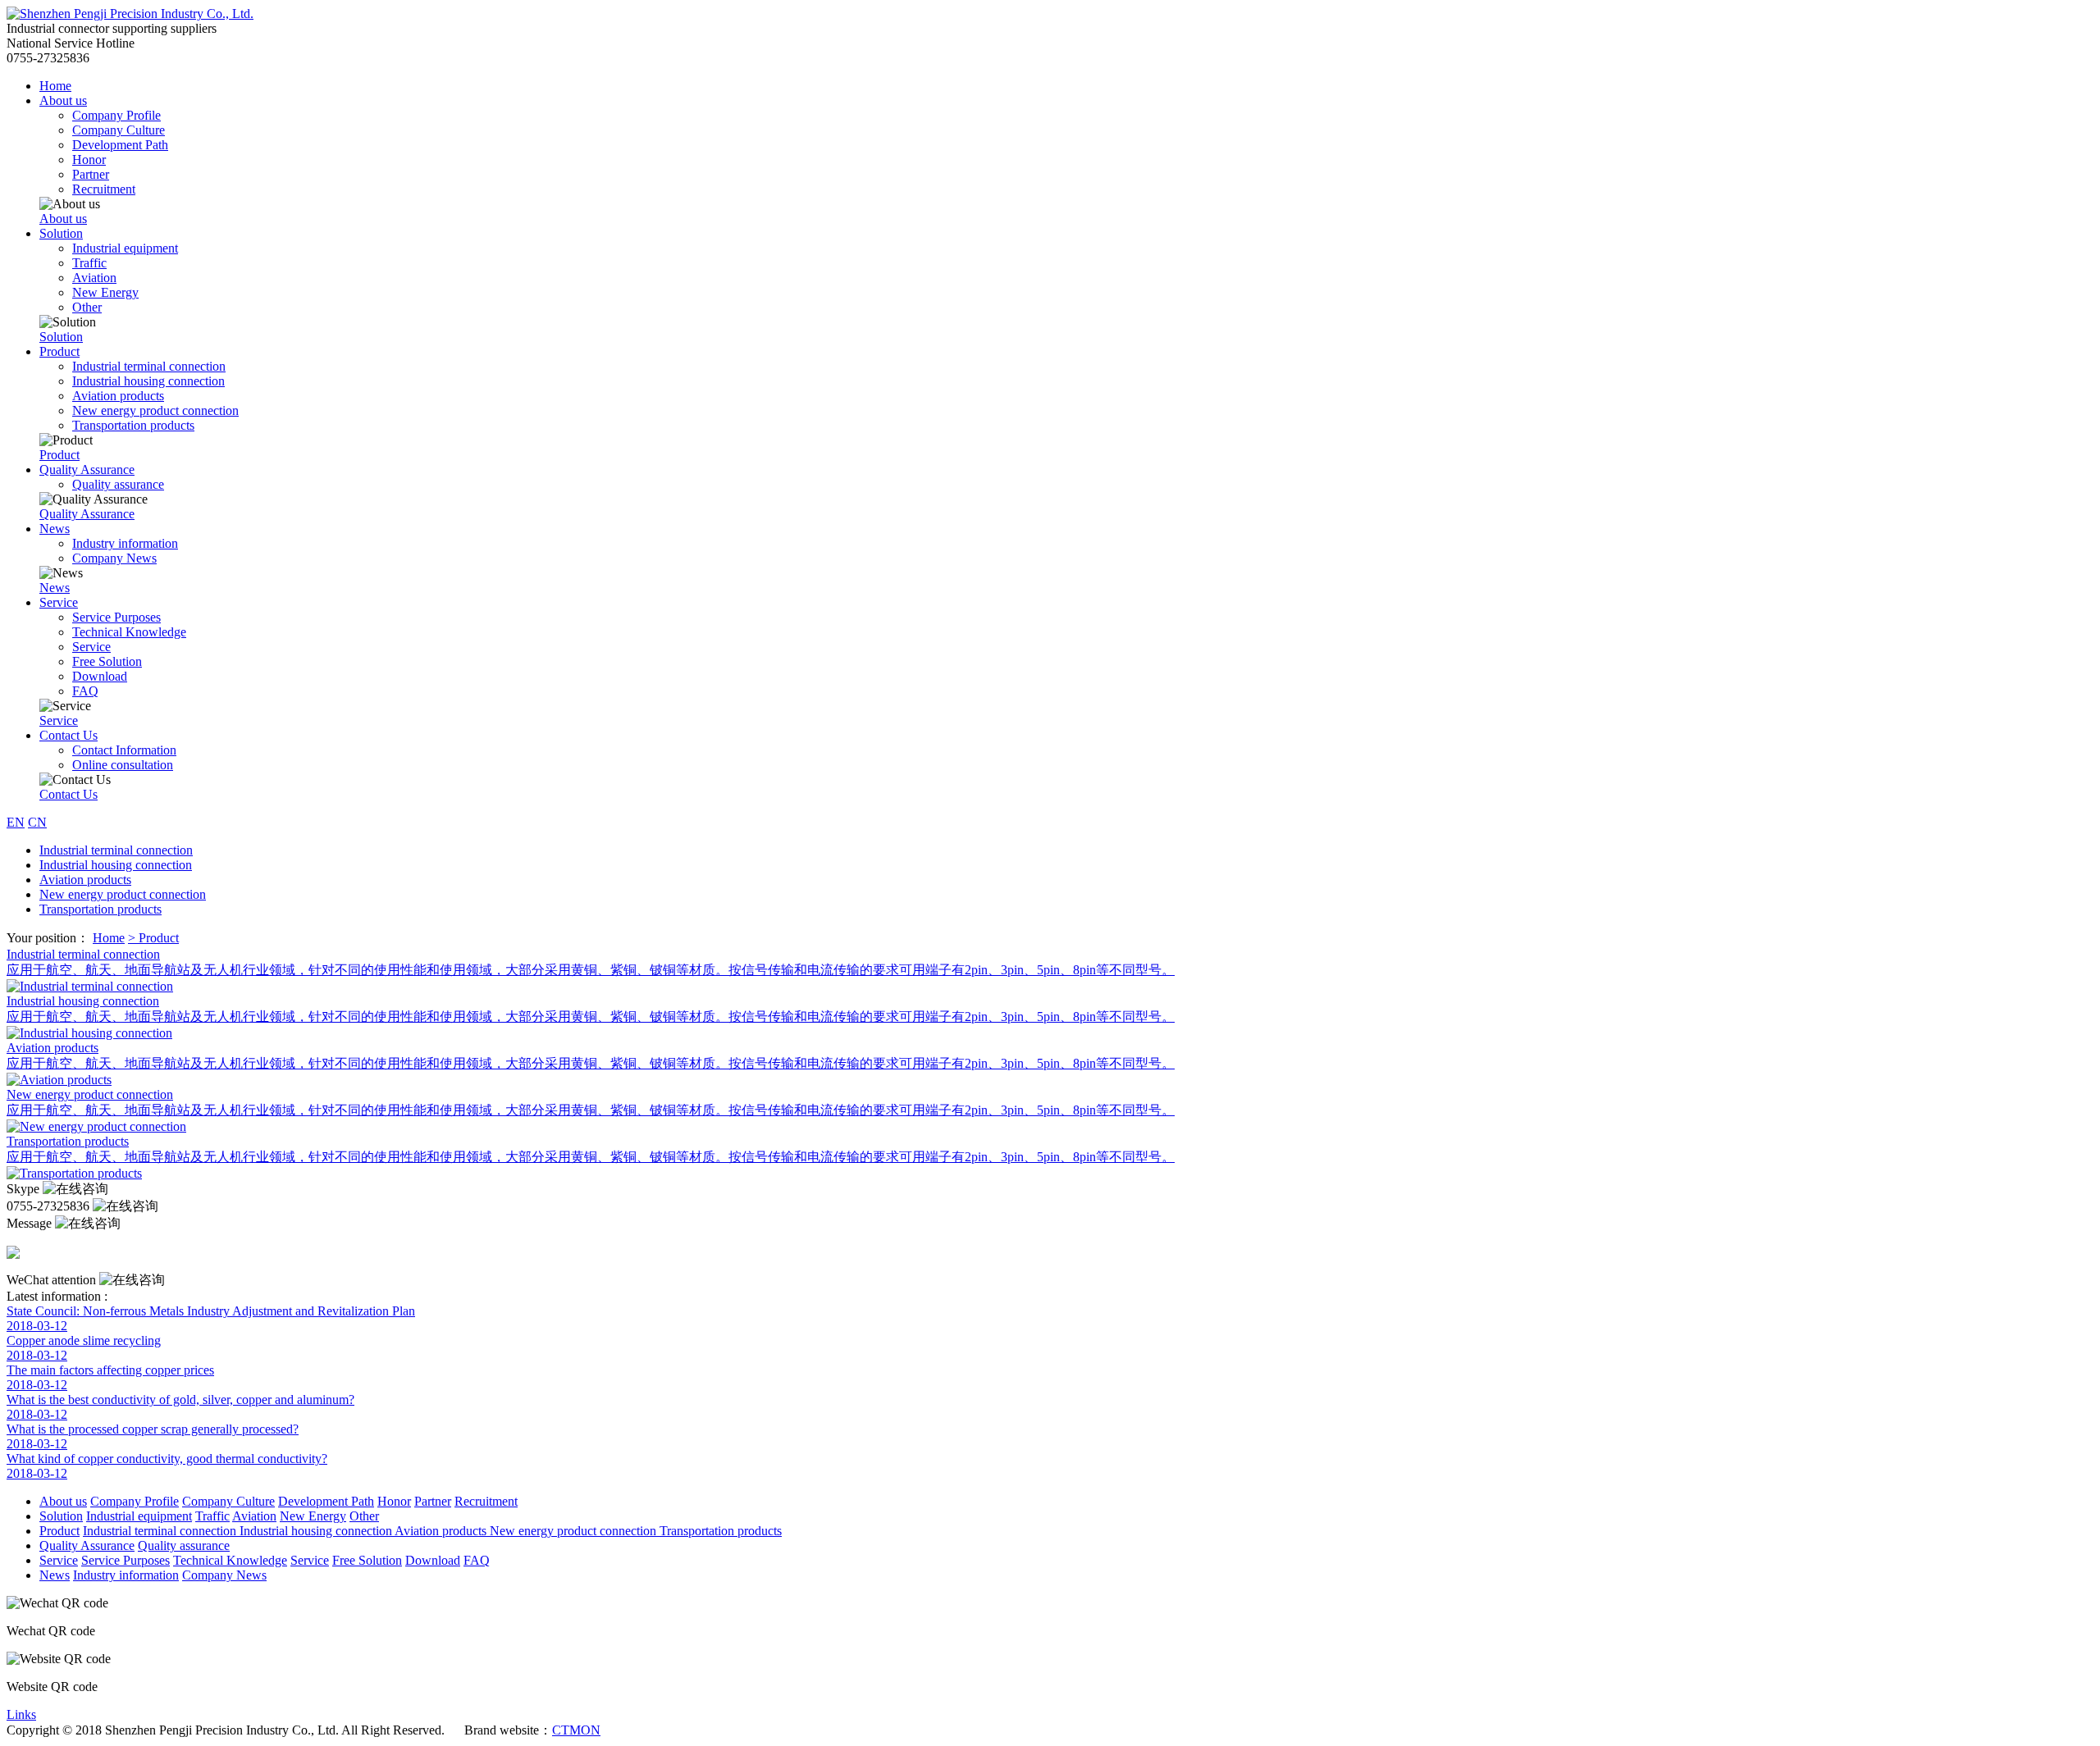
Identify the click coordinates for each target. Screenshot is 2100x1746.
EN (16, 822)
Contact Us (68, 735)
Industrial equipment (125, 248)
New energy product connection (155, 410)
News (55, 529)
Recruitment (104, 189)
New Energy (105, 292)
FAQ (85, 691)
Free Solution (107, 661)
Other (87, 307)
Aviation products (118, 396)
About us (63, 100)
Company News (114, 558)
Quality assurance (118, 484)
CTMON (576, 1730)
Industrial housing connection (148, 381)
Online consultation (123, 765)
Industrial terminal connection (149, 366)
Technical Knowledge (129, 632)
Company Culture (119, 130)
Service (59, 602)
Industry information (125, 543)
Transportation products (133, 425)
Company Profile (116, 115)
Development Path (120, 145)
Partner (91, 174)
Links (21, 1714)
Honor (89, 160)
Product (59, 351)
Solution (61, 233)
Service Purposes (116, 617)
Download (100, 676)
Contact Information (124, 750)
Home (55, 86)
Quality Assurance (87, 470)
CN (37, 822)
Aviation (94, 278)
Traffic (89, 263)
